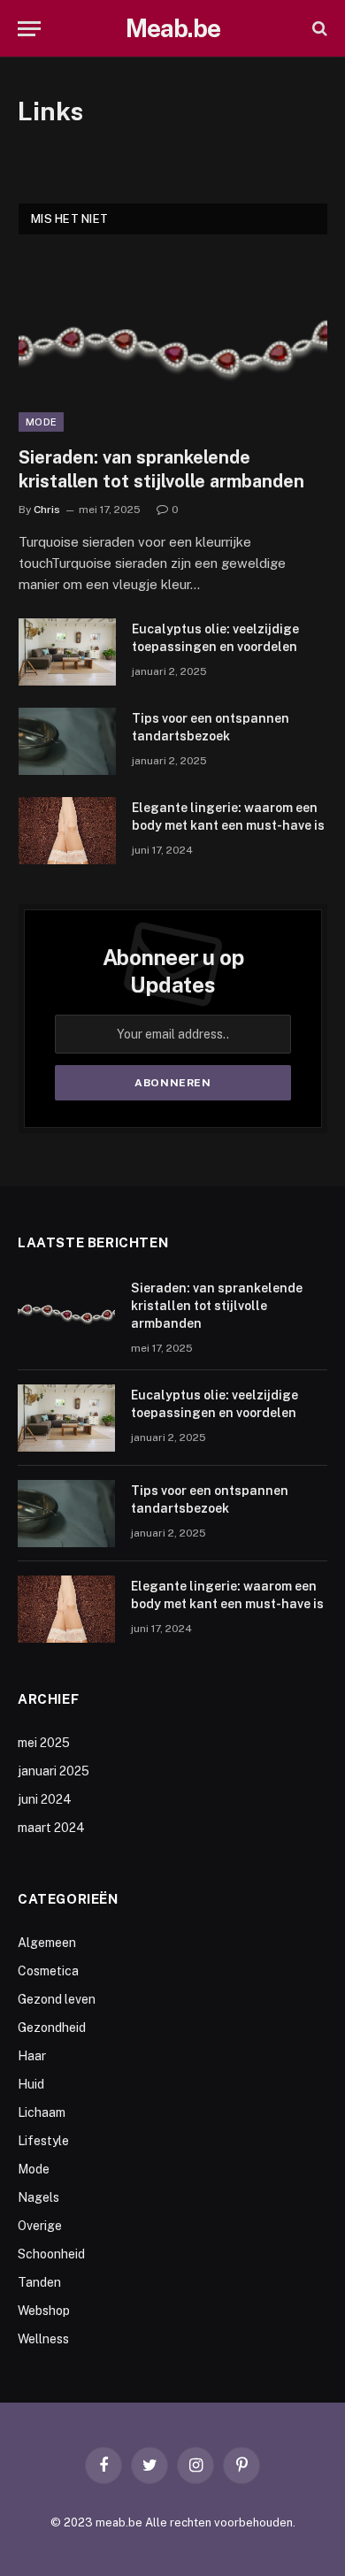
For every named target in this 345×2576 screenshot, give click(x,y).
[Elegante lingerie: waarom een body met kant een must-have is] (67, 831)
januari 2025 (54, 1771)
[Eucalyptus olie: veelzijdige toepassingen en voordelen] (67, 652)
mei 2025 (44, 1743)
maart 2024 (51, 1828)
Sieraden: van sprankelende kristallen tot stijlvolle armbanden (217, 1306)
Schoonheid (51, 2254)
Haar (32, 2056)
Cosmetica (48, 1971)
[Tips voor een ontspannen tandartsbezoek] (67, 741)
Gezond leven (57, 1999)
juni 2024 (45, 1799)
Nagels (38, 2197)
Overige (40, 2226)
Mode (41, 422)
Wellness (43, 2339)
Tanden (39, 2282)
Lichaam (42, 2112)
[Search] (318, 29)
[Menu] (29, 29)
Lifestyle (43, 2141)
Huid (31, 2084)
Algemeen (47, 1943)
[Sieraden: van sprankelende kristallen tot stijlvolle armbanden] (173, 344)
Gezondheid (52, 2028)
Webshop (44, 2311)
